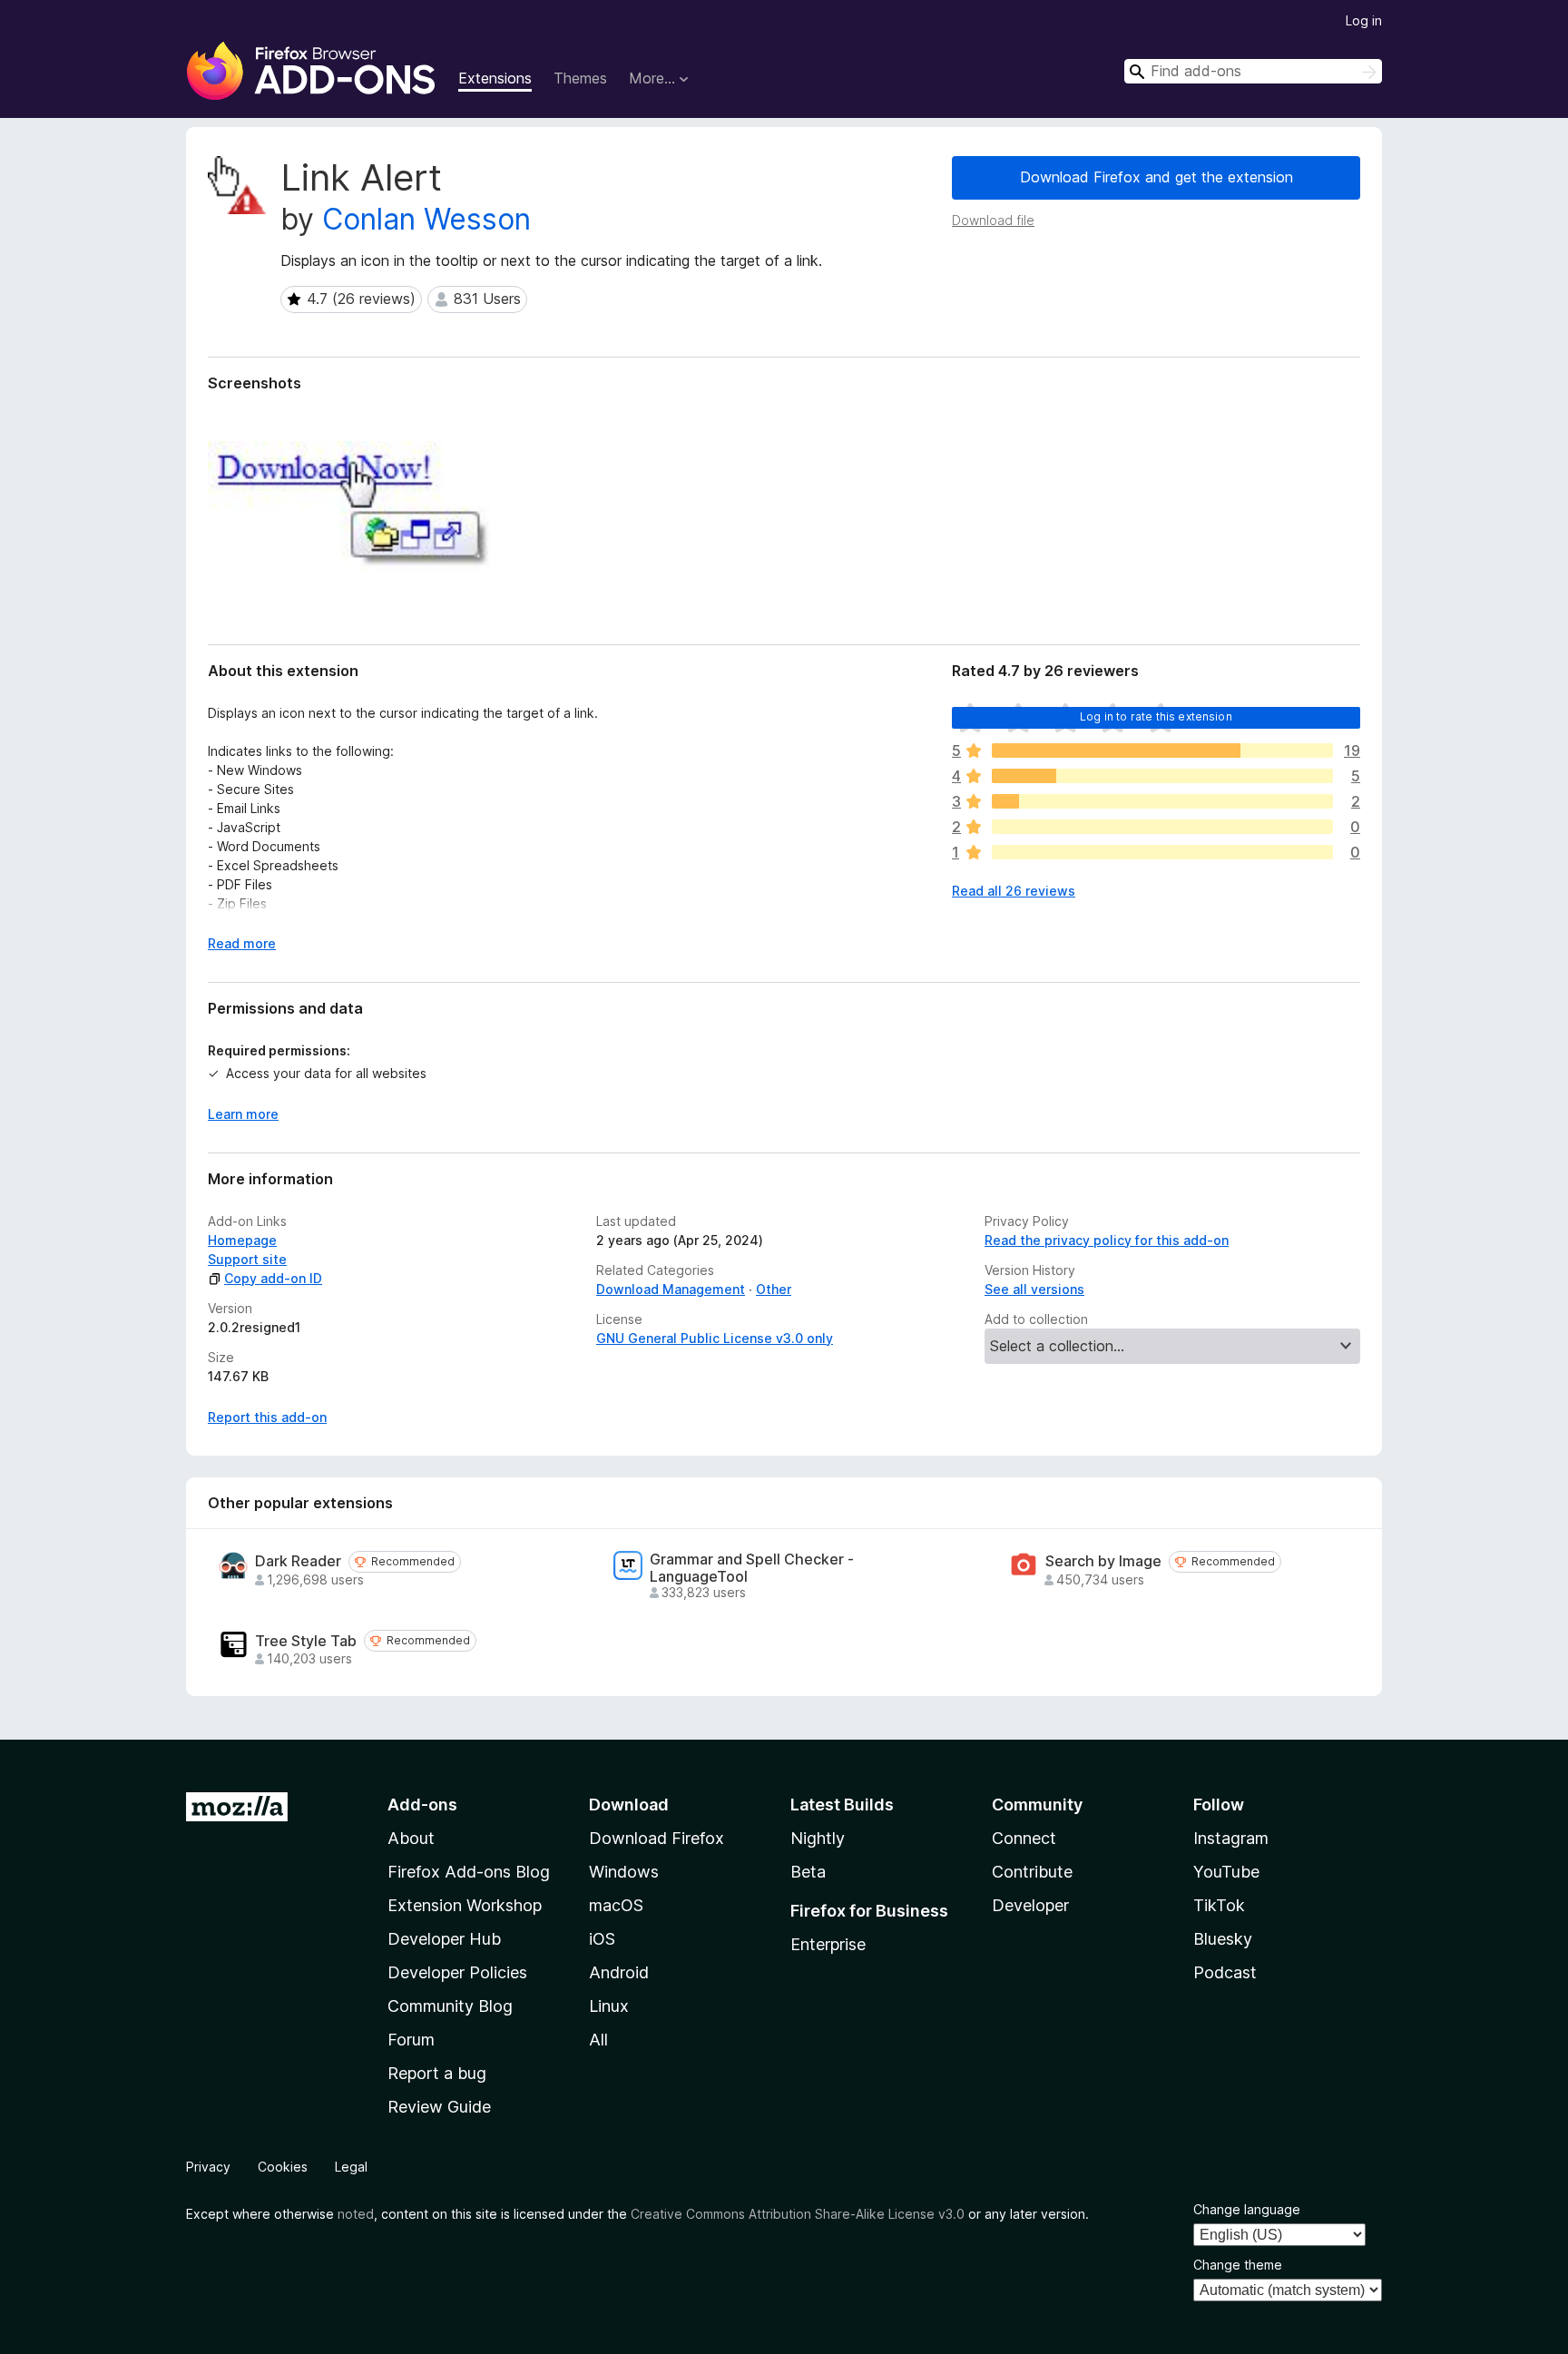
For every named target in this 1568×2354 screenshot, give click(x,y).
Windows (624, 1872)
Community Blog (450, 2006)
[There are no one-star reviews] (1162, 852)
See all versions (1034, 1289)
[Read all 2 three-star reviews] (1162, 801)
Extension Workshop (465, 1905)
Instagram (1231, 1838)
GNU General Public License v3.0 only (715, 1338)
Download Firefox (657, 1838)
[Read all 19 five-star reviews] (1162, 750)
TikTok (1219, 1905)
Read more (242, 943)
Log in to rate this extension (1156, 716)
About (411, 1838)
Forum (411, 2040)
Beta (808, 1872)
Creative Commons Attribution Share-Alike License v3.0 (798, 2214)
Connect (1024, 1838)
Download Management (671, 1289)
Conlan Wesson (426, 219)
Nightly (818, 1838)
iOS (602, 1939)
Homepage (242, 1240)
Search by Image (1103, 1561)
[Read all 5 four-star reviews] (1162, 776)
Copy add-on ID (273, 1278)
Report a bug (437, 2073)
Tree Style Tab (306, 1641)
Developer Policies (457, 1972)
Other (774, 1289)
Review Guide (439, 2107)
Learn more (243, 1114)
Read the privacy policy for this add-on (1107, 1240)
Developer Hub (444, 1939)
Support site (247, 1259)
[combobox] (1253, 71)
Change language (1247, 2209)
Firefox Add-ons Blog (469, 1872)
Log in (1364, 20)
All (598, 2040)
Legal (351, 2167)
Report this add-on (267, 1417)
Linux (609, 2006)
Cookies (283, 2167)
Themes (580, 78)
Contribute (1032, 1872)
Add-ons (422, 1805)
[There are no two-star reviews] (1162, 827)
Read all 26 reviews (1014, 891)
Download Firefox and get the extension (1156, 177)
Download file (993, 220)
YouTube (1226, 1872)
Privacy (208, 2167)
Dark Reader (298, 1561)
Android (619, 1972)
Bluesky (1223, 1939)
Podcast (1225, 1972)
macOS (616, 1905)
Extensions (495, 78)
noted (356, 2214)
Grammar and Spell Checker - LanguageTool (752, 1568)
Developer (1030, 1905)
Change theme (1238, 2265)
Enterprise (828, 1944)
